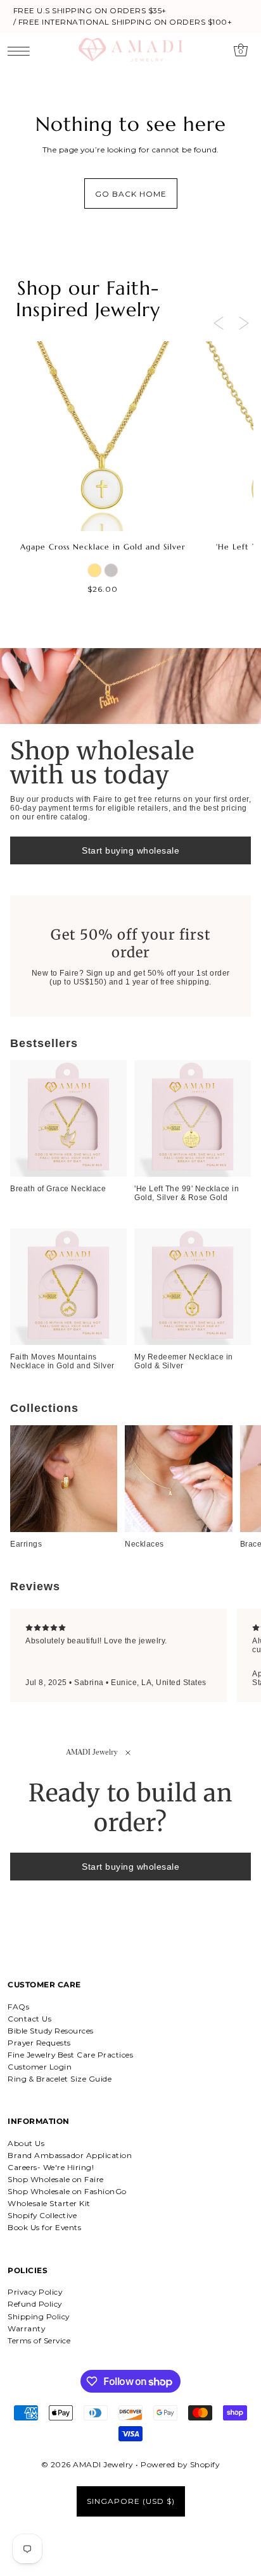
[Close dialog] (248, 1208)
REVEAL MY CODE (68, 1326)
